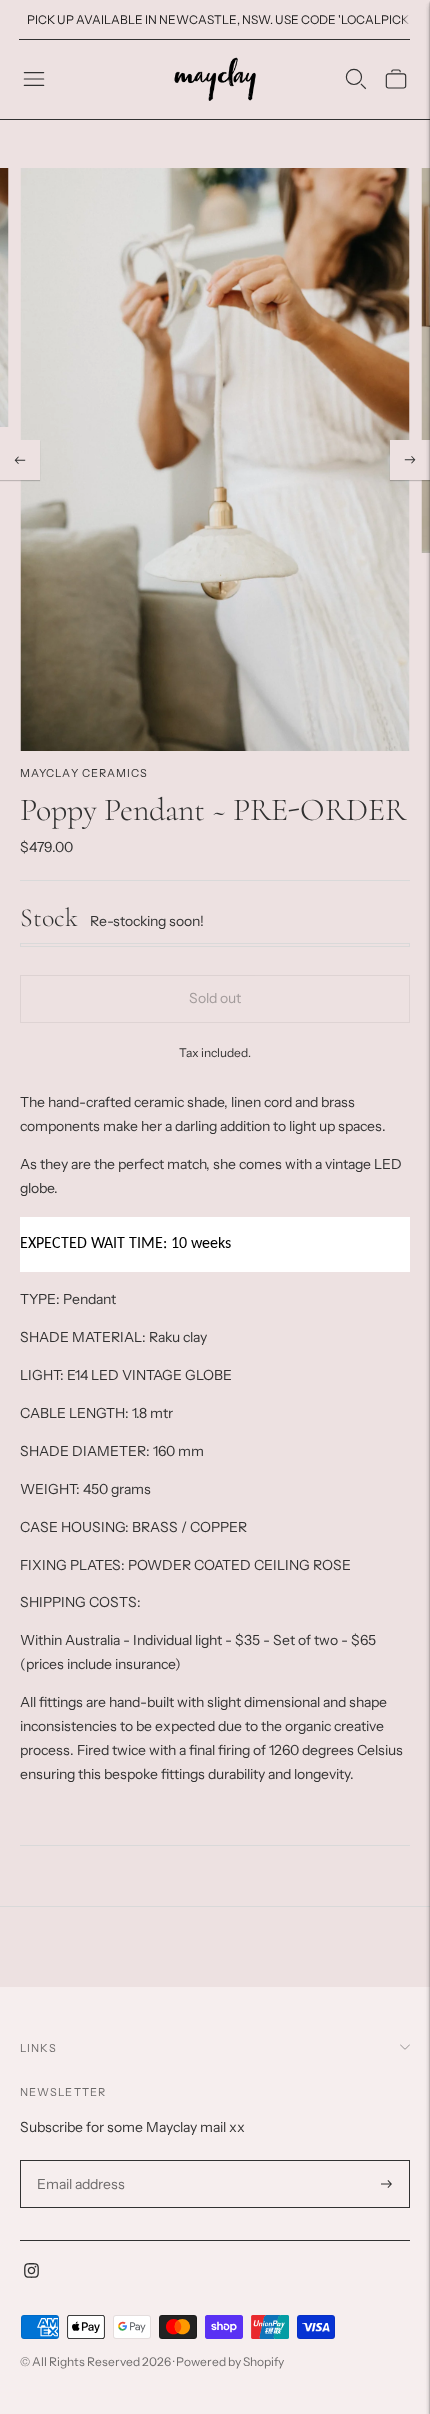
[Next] (410, 460)
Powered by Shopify (230, 2361)
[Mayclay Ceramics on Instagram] (31, 2273)
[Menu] (34, 79)
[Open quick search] (356, 79)
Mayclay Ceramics (84, 773)
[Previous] (20, 460)
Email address (78, 2160)
